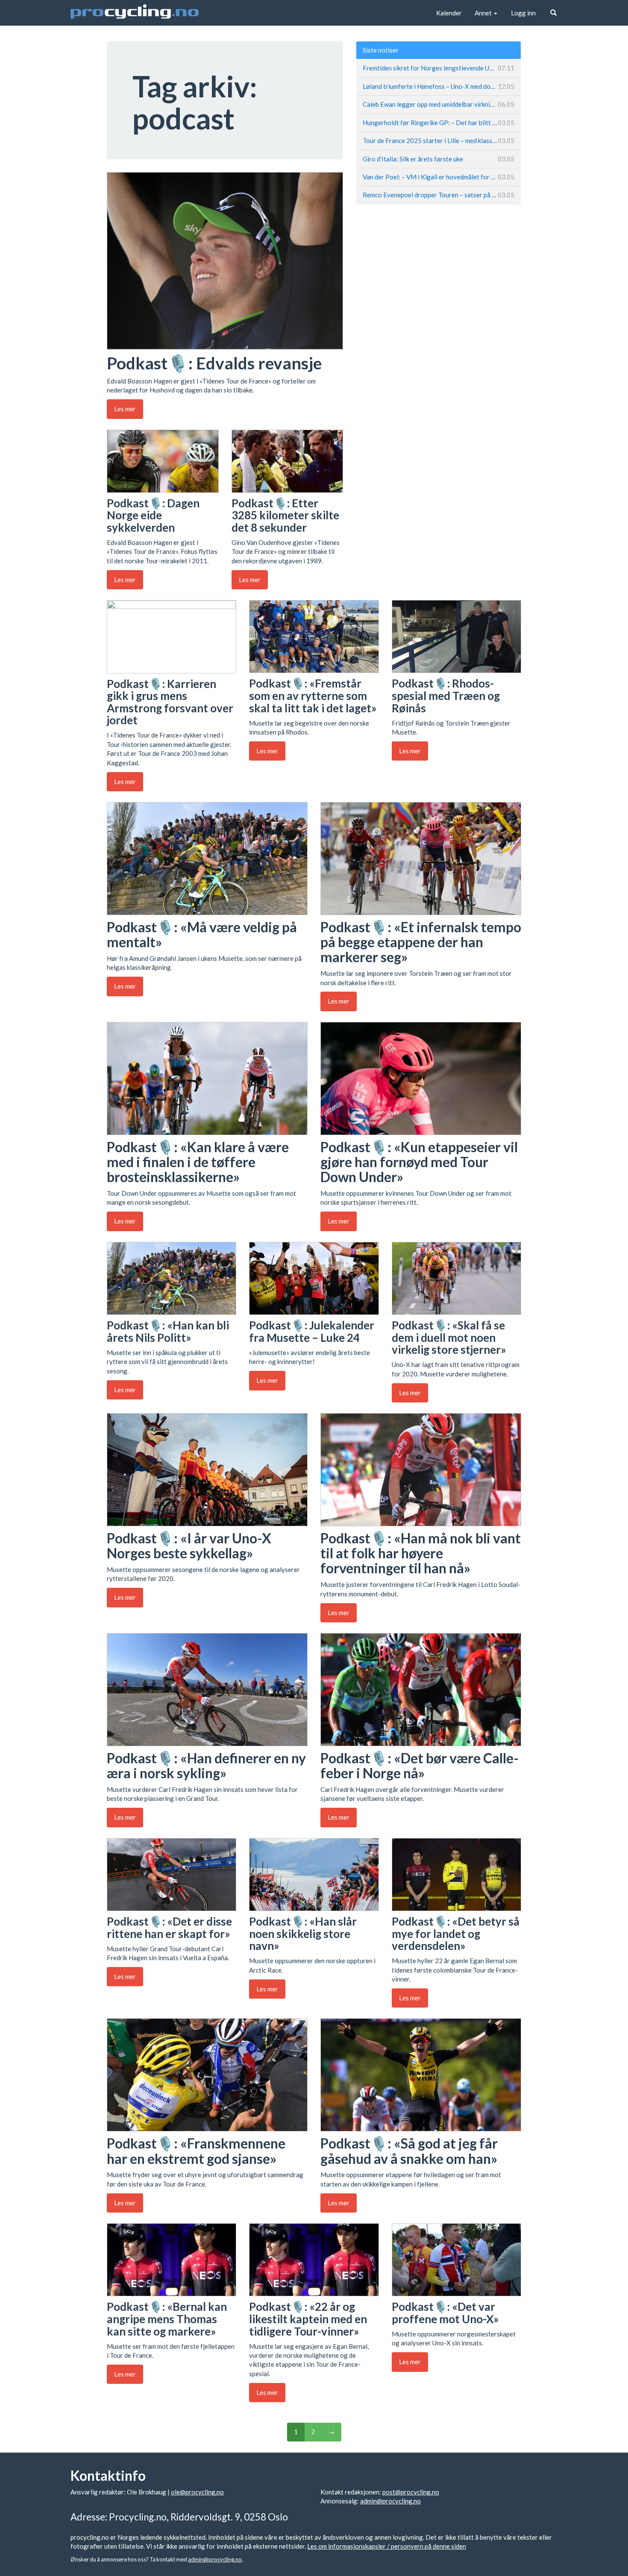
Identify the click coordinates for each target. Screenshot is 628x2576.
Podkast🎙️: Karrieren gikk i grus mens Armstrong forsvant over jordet (170, 702)
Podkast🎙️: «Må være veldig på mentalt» (202, 934)
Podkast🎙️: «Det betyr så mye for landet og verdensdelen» (456, 1933)
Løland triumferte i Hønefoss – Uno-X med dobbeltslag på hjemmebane (439, 86)
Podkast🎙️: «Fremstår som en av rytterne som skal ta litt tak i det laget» (313, 695)
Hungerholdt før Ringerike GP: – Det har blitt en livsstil (439, 123)
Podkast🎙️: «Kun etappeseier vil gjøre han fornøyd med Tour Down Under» (419, 1162)
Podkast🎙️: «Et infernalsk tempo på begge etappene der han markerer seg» (421, 942)
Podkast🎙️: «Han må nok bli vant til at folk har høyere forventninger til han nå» (421, 1553)
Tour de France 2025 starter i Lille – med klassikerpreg (439, 141)
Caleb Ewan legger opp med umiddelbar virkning (439, 104)
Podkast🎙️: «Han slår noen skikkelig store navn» (303, 1933)
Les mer (125, 409)
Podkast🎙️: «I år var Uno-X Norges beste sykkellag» (189, 1546)
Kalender (449, 13)
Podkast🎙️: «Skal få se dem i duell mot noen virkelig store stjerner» (449, 1337)
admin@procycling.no (390, 2501)
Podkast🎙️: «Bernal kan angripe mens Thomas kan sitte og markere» (167, 2319)
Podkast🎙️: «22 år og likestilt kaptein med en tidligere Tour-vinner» (308, 2319)
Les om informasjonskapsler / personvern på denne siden (387, 2546)
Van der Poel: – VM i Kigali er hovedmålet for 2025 (439, 177)
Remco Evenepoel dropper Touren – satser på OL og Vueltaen (439, 195)
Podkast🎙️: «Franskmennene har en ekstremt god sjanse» (196, 2151)
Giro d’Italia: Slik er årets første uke (439, 159)
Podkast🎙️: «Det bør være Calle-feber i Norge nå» (420, 1765)
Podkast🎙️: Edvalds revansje (214, 363)
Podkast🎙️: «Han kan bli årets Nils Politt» (168, 1331)
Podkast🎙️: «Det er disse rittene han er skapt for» (169, 1928)
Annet (484, 13)
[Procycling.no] (135, 13)
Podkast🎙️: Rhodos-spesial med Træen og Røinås (446, 695)
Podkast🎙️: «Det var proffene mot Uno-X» (445, 2313)
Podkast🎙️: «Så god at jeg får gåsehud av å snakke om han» (409, 2151)
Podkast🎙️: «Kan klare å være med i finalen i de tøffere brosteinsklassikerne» (198, 1162)
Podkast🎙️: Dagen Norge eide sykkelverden (153, 515)
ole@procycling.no (197, 2492)
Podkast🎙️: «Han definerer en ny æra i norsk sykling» (206, 1765)
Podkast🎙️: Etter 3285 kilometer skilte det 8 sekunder (285, 515)
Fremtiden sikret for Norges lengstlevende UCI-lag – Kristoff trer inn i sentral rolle (439, 68)
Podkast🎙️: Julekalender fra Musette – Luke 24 (312, 1331)
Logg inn (523, 13)
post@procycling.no (411, 2492)
